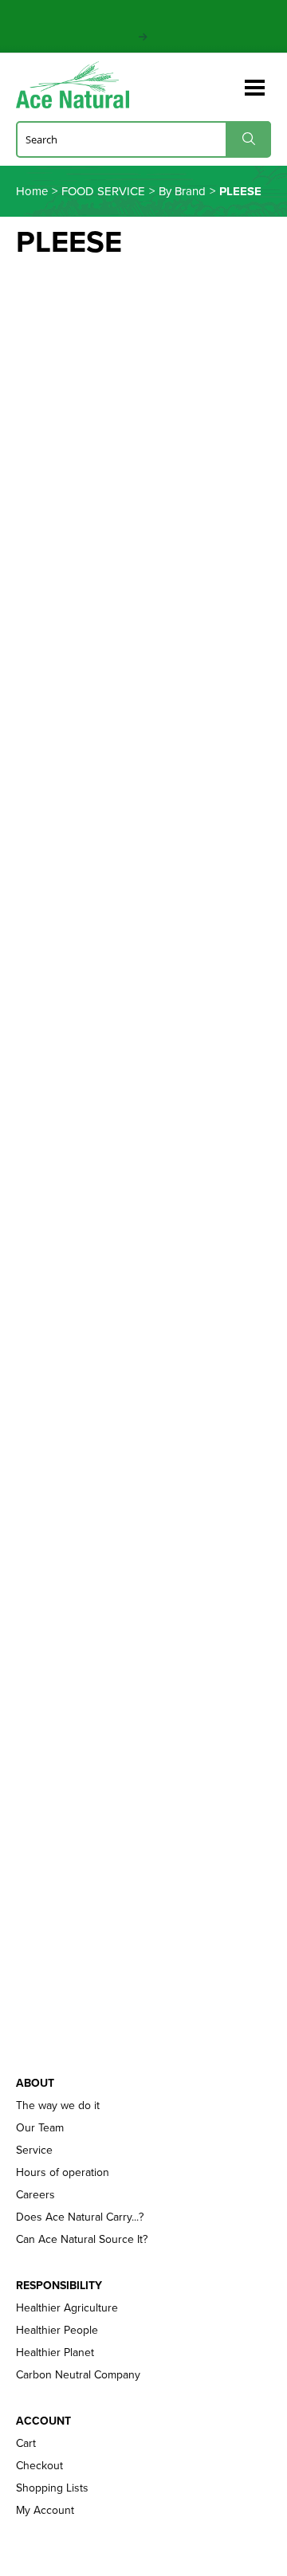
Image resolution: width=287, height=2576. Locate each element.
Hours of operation (63, 2172)
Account (43, 2421)
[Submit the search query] (248, 139)
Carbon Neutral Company (78, 2374)
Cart (26, 2443)
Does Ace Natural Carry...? (80, 2217)
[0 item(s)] (230, 80)
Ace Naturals (79, 85)
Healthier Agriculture (67, 2307)
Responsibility (59, 2285)
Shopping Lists (52, 2488)
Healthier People (57, 2330)
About (35, 2083)
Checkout (39, 2465)
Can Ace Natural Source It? (82, 2239)
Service (34, 2150)
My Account (45, 2510)
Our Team (40, 2127)
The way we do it (58, 2105)
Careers (35, 2194)
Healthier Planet (55, 2352)
